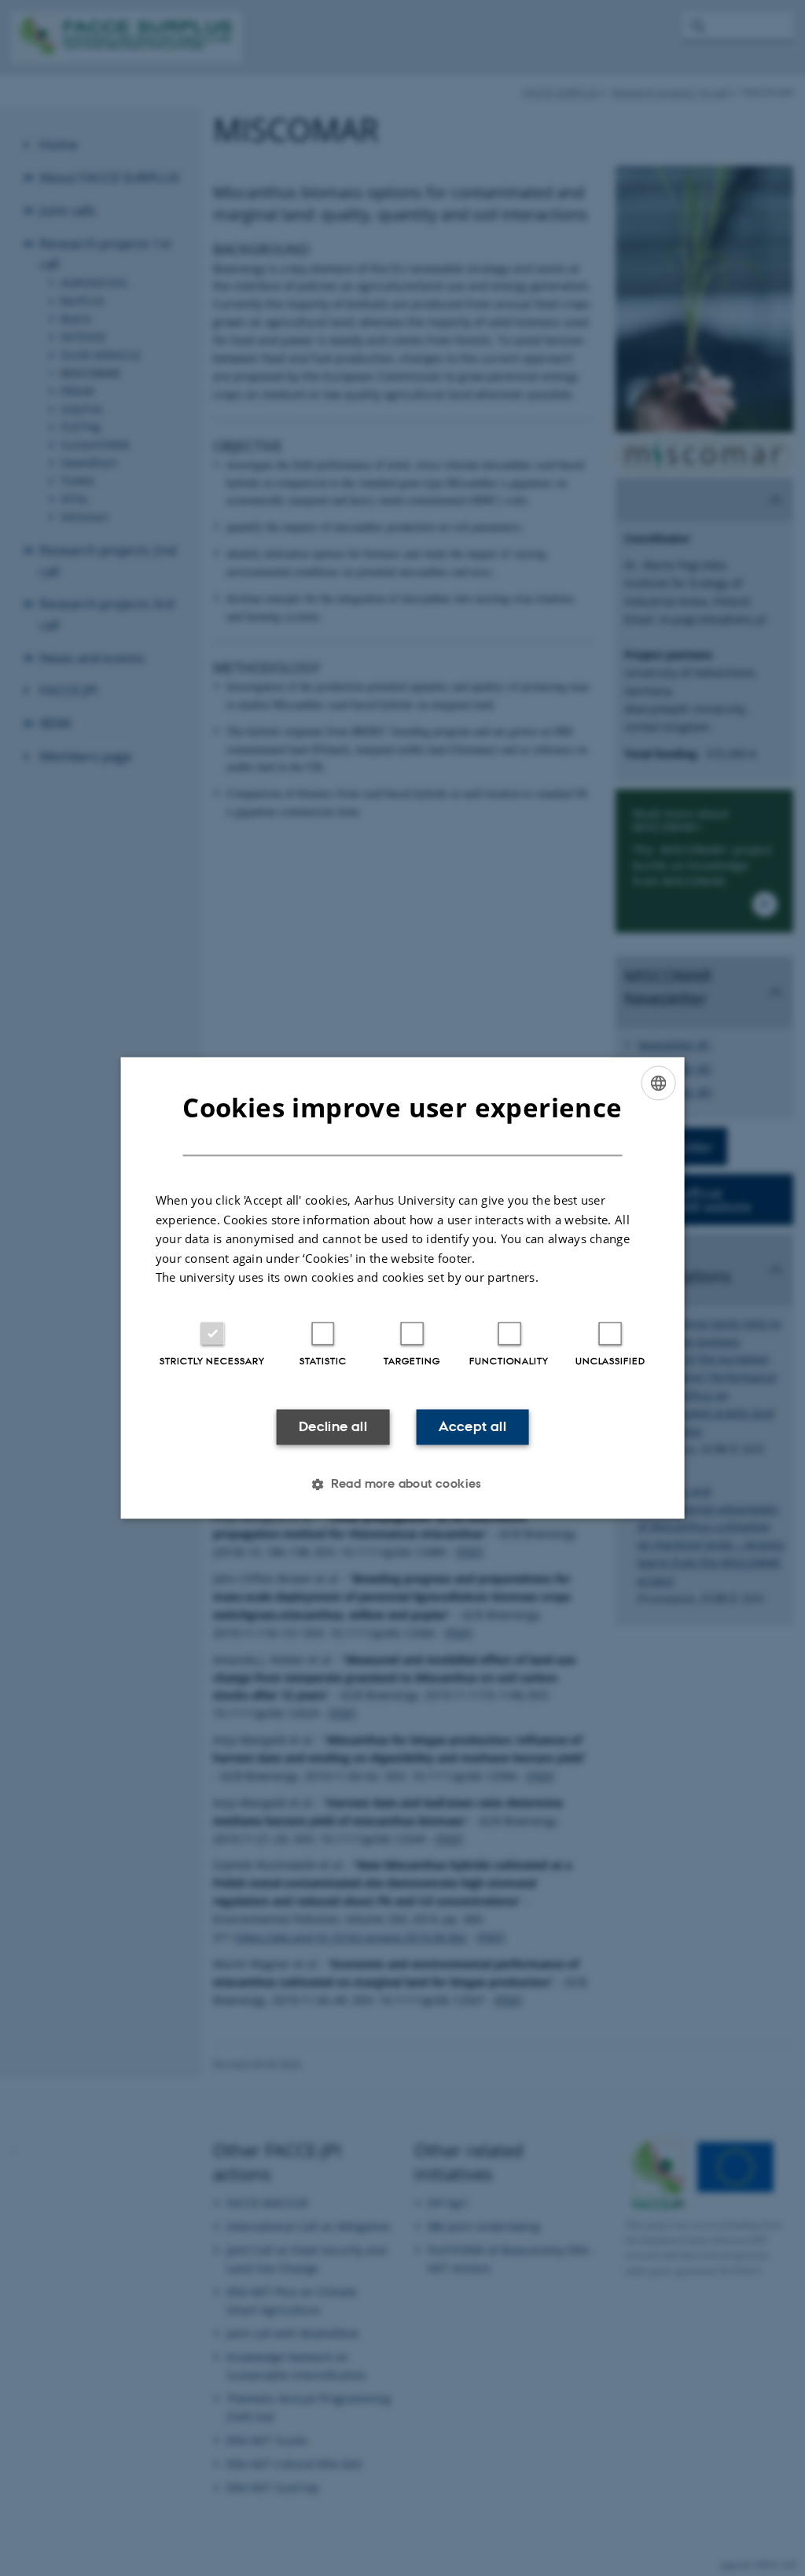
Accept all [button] (472, 1426)
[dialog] (403, 1288)
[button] (402, 1485)
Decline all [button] (333, 1426)
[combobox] (658, 1083)
